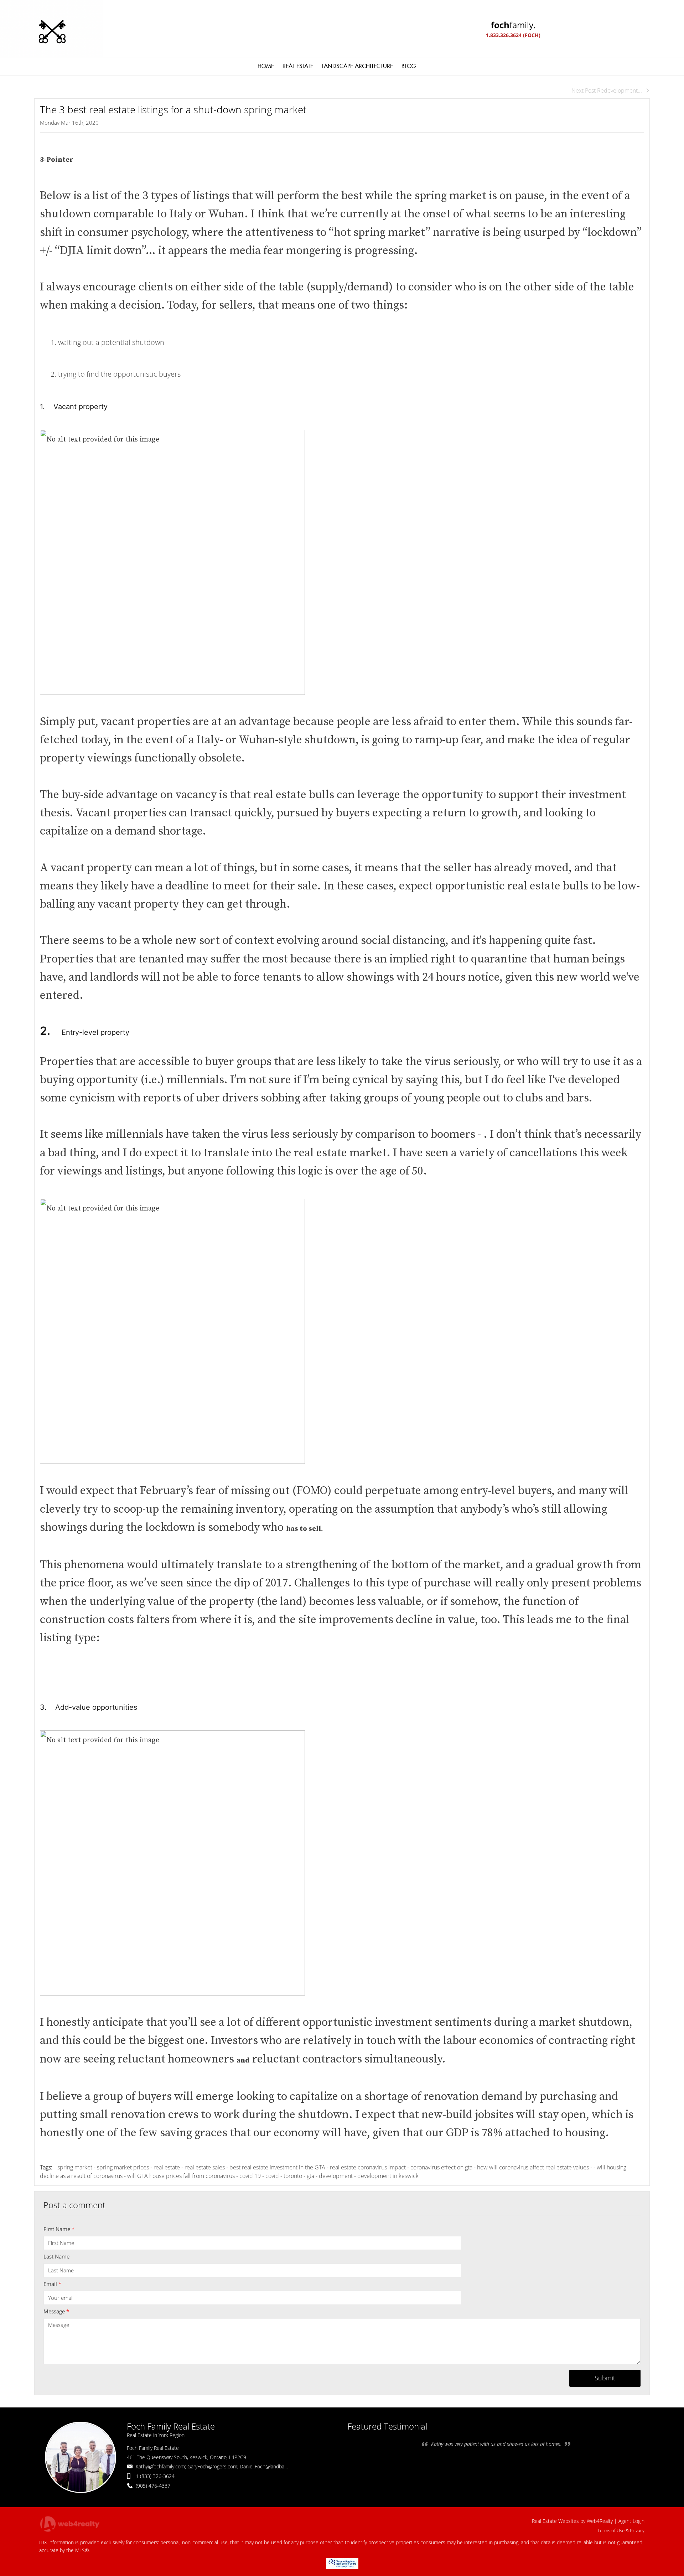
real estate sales (205, 2167)
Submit (605, 2378)
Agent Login (631, 2521)
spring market (75, 2167)
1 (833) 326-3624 (155, 2476)
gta (310, 2176)
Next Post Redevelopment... (607, 91)
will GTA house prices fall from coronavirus (181, 2176)
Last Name (56, 2256)
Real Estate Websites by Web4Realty (572, 2521)
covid (272, 2176)
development (336, 2176)
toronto (293, 2176)
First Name (59, 2229)
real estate (167, 2167)
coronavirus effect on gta (441, 2167)
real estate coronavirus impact (368, 2167)
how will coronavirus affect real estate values (533, 2167)
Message (56, 2311)
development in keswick (388, 2176)
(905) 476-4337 (153, 2486)
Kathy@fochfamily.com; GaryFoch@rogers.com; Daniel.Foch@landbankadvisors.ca (225, 2466)
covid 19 (250, 2176)
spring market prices (123, 2167)
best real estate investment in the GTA (277, 2167)
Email (52, 2284)
